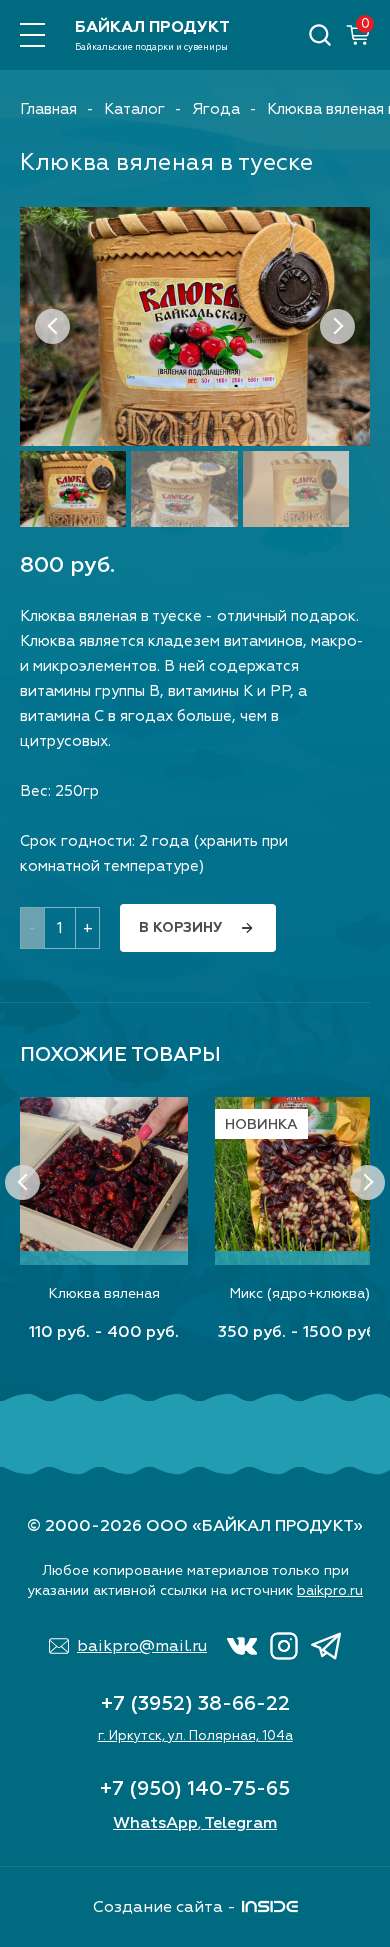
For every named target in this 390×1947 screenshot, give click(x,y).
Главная (48, 109)
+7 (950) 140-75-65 (195, 1788)
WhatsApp (155, 1823)
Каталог (134, 109)
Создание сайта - (164, 1907)
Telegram (240, 1823)
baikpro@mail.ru (142, 1646)
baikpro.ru (330, 1590)
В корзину (180, 927)
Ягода (216, 109)
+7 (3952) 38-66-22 (195, 1703)
